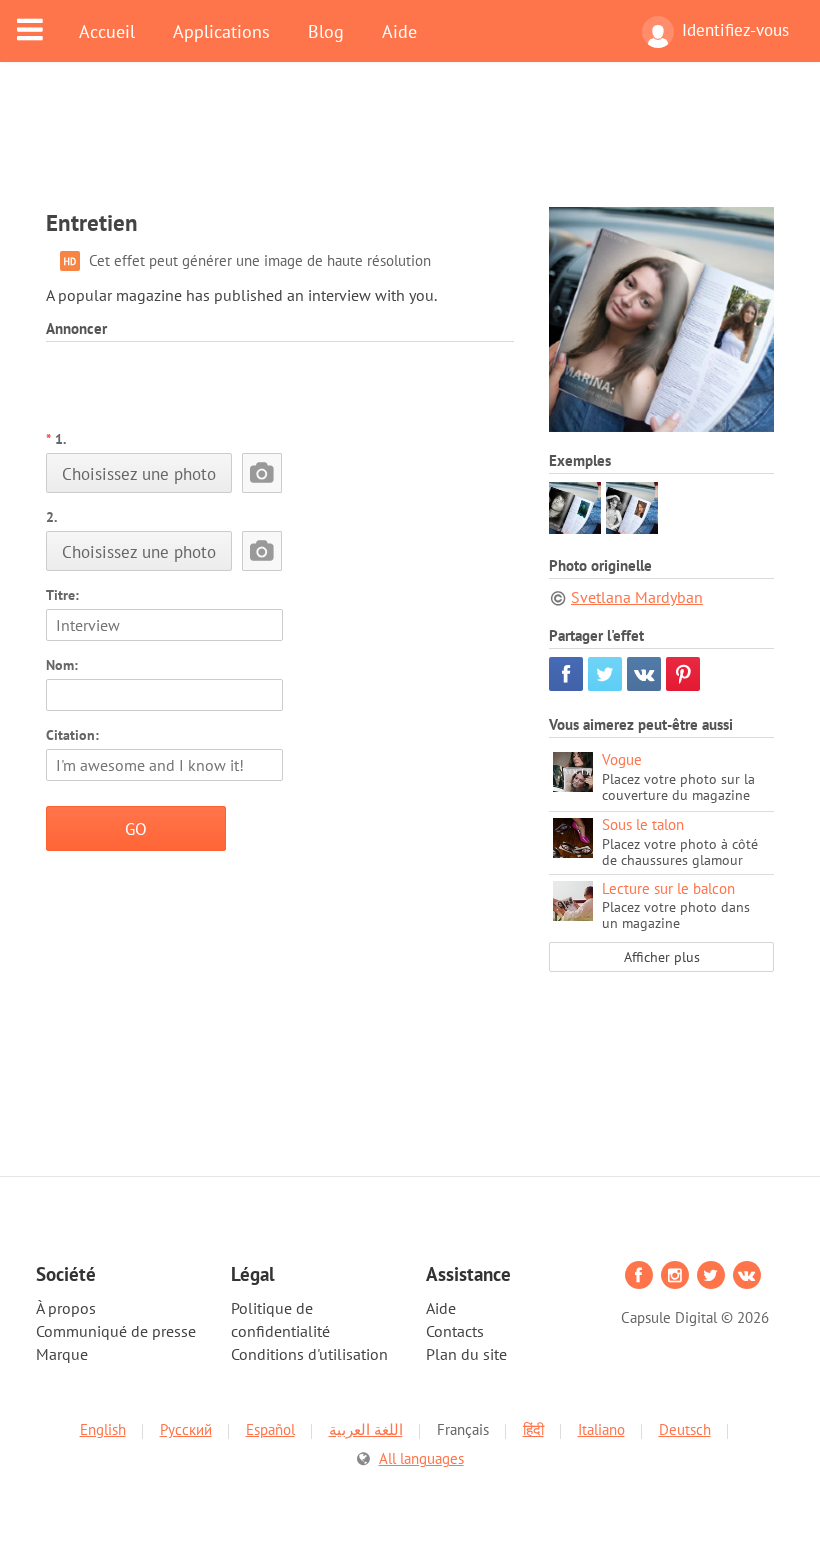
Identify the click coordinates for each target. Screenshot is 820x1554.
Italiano (601, 1429)
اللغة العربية (366, 1429)
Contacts (455, 1331)
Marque (62, 1354)
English (103, 1429)
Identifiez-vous (735, 30)
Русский (186, 1429)
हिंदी (533, 1429)
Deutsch (685, 1429)
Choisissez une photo (139, 473)
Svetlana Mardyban (637, 597)
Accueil (107, 31)
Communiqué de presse (116, 1331)
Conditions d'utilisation (309, 1354)
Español (270, 1429)
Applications (221, 31)
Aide (399, 31)
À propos (66, 1308)
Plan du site (466, 1354)
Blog (326, 31)
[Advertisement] (410, 147)
